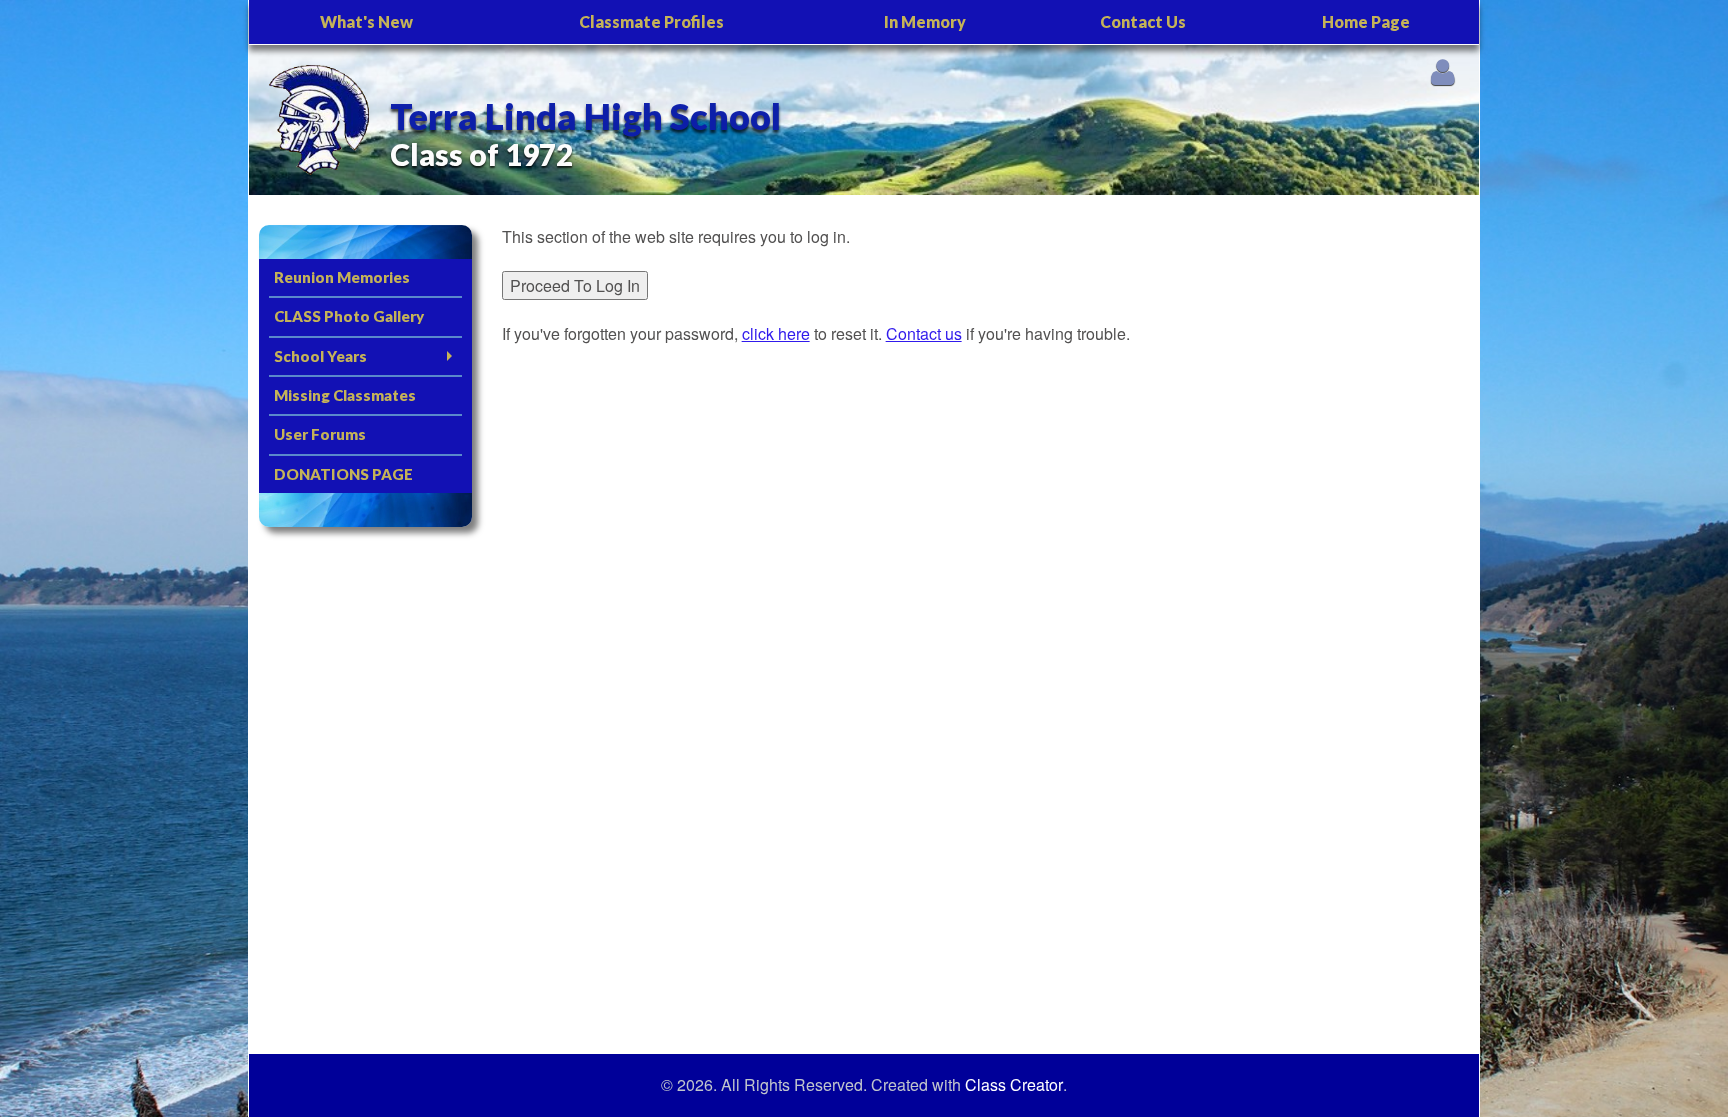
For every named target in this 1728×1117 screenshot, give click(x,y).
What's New (366, 21)
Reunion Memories (342, 277)
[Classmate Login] (1442, 71)
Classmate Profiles (651, 21)
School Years (320, 356)
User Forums (320, 434)
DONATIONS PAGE (343, 474)
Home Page (1366, 21)
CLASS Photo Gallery (349, 316)
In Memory (925, 21)
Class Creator (1014, 1085)
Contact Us (1143, 21)
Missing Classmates (345, 395)
